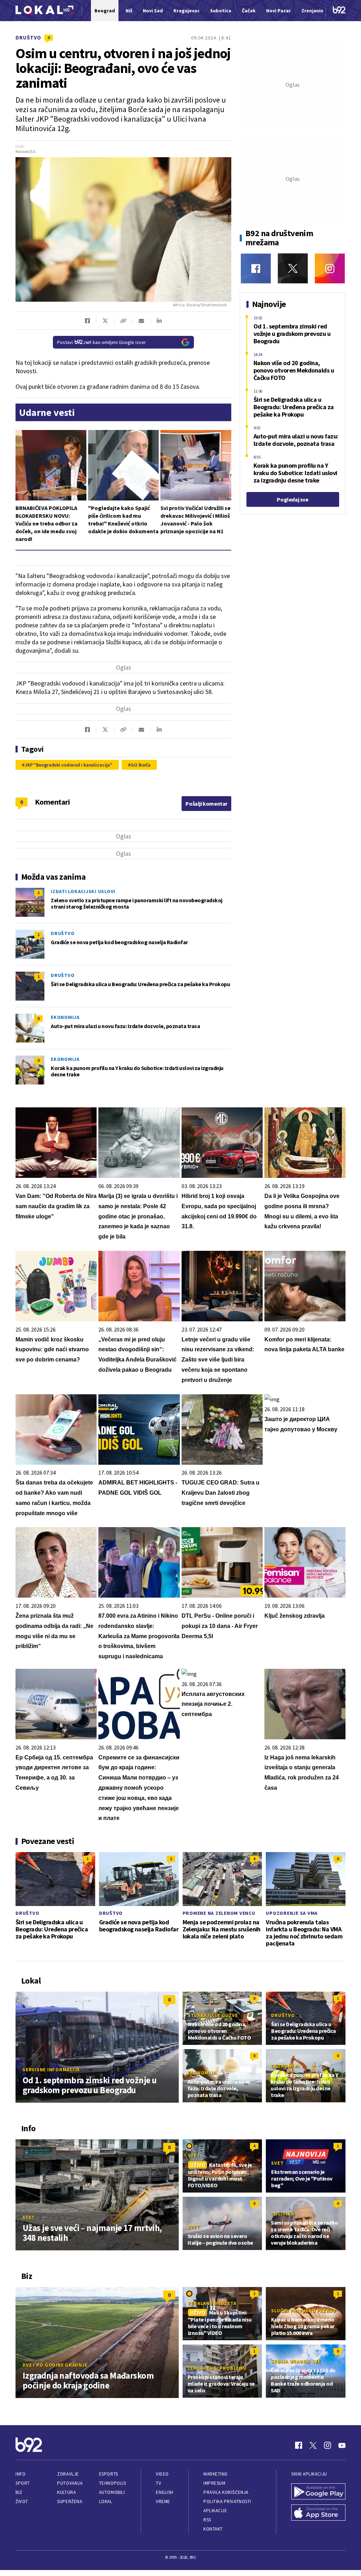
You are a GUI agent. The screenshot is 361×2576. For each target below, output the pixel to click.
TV (158, 2483)
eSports (109, 2474)
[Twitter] (293, 268)
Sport (23, 2483)
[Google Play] (318, 2492)
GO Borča (141, 765)
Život (22, 2501)
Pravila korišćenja (226, 2492)
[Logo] (44, 11)
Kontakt (213, 2529)
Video (162, 2474)
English (165, 2492)
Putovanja (70, 2483)
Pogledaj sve (292, 499)
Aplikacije (215, 2511)
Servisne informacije (51, 2070)
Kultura (66, 2492)
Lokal (106, 2501)
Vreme (163, 2501)
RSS (207, 2520)
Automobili (112, 2492)
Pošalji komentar (206, 804)
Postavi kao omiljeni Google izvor (102, 342)
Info (20, 2474)
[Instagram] (330, 268)
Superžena (70, 2501)
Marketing (216, 2474)
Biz (19, 2492)
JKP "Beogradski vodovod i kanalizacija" (69, 765)
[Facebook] (256, 268)
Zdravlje (68, 2474)
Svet (29, 2217)
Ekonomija (65, 1017)
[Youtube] (342, 2445)
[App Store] (318, 2513)
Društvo (28, 38)
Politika (282, 2214)
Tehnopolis (112, 2483)
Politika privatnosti (227, 2501)
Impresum (214, 2483)
